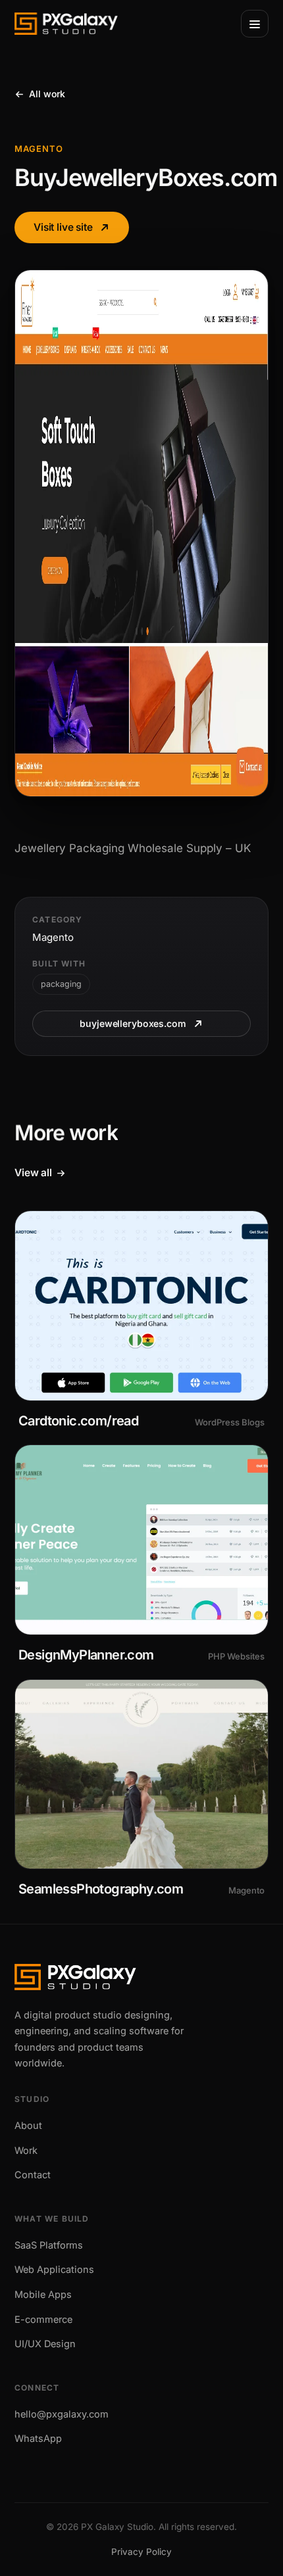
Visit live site (63, 227)
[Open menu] (255, 24)
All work (47, 94)
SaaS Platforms (49, 2245)
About (28, 2125)
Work (26, 2150)
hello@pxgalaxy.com (62, 2414)
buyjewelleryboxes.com (133, 1023)
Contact (33, 2175)
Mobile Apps (43, 2294)
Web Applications (54, 2269)
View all (33, 1173)
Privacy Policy (141, 2552)
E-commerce (43, 2319)
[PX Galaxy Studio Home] (66, 24)
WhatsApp (38, 2438)
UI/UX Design (45, 2344)
